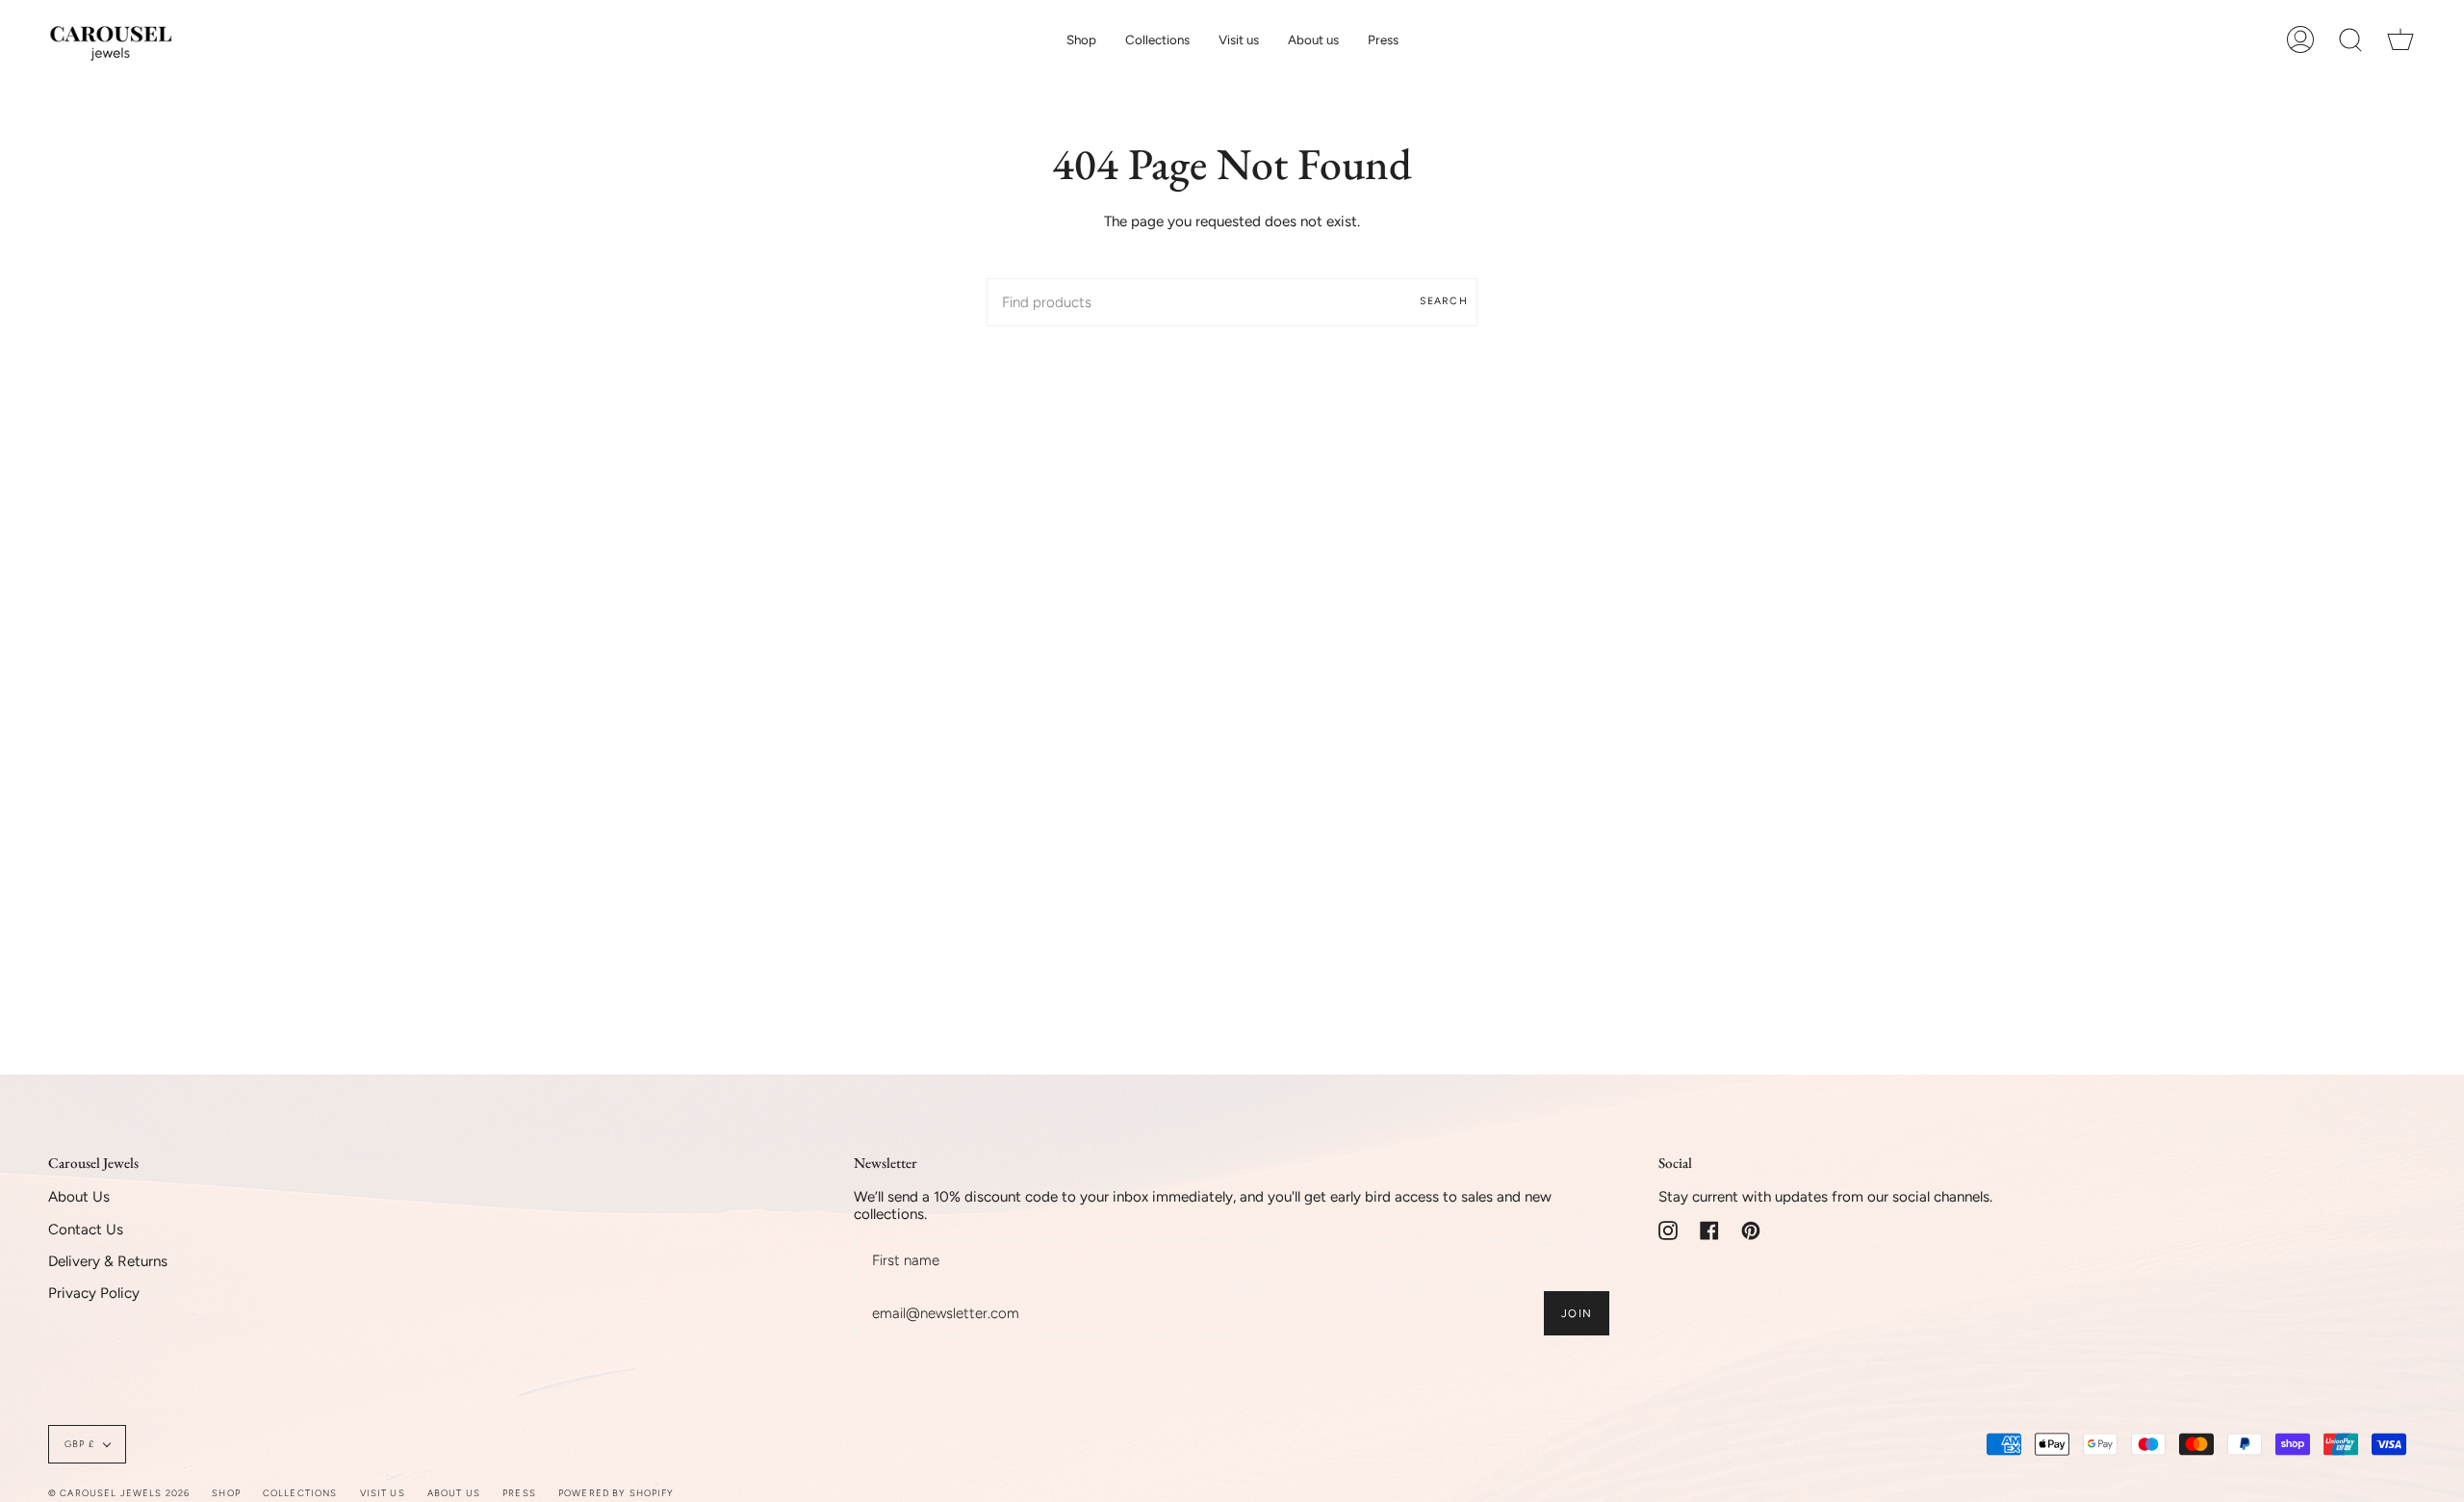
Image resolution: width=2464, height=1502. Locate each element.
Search (1444, 301)
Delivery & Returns (108, 1261)
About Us (79, 1197)
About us (454, 1493)
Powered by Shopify (616, 1493)
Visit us (383, 1493)
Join (1577, 1313)
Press (519, 1493)
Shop (226, 1493)
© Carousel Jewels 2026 (119, 1493)
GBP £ (79, 1444)
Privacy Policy (94, 1293)
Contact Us (86, 1230)
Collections (300, 1493)
